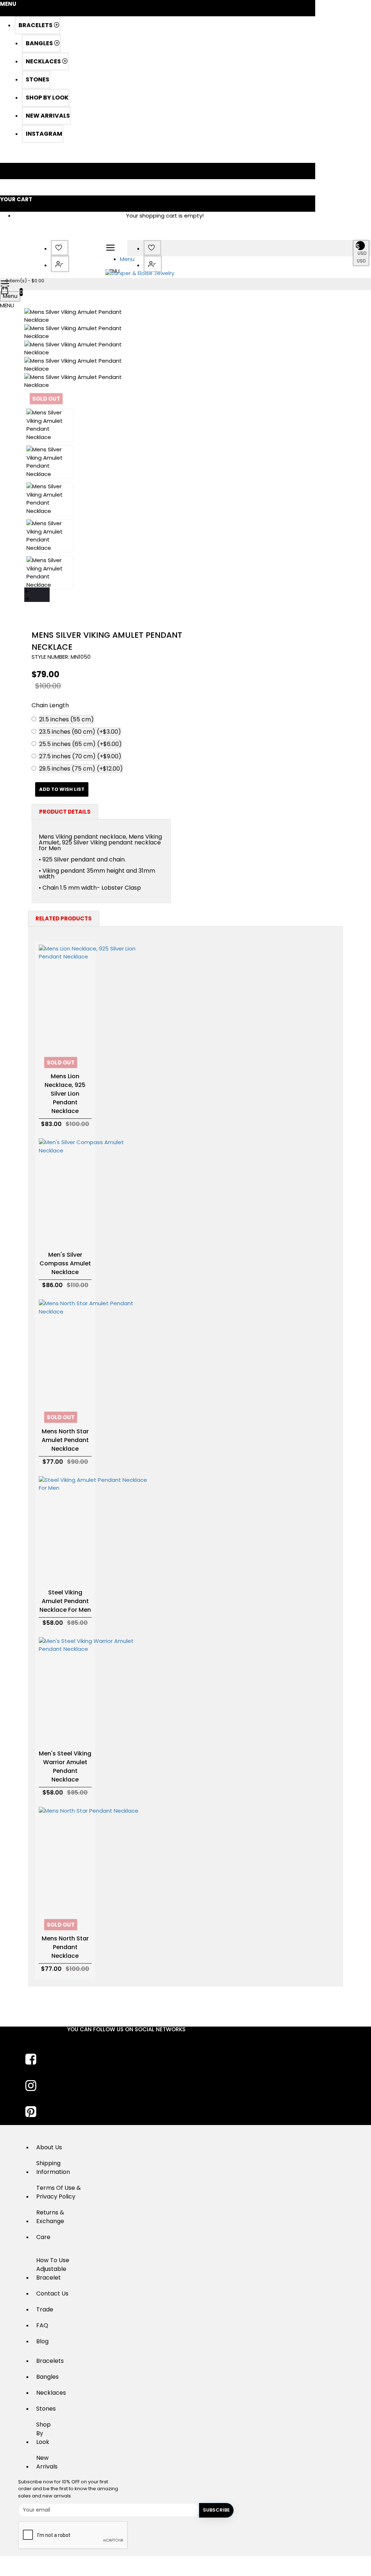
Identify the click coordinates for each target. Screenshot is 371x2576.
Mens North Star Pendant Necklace (65, 1947)
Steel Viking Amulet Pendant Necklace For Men (65, 1601)
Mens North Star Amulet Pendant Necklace (65, 1440)
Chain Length (50, 705)
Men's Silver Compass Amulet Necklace (65, 1263)
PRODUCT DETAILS (65, 812)
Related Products (64, 918)
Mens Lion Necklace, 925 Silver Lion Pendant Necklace (65, 1094)
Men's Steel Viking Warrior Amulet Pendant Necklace (65, 1766)
